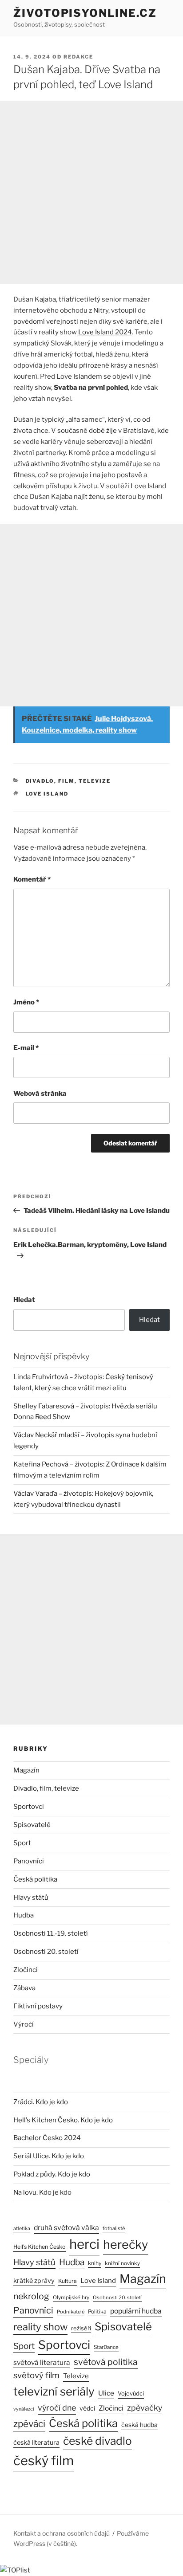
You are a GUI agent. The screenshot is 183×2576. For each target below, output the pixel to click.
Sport (22, 1843)
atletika (22, 2229)
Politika (97, 2311)
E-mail (26, 1048)
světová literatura (42, 2362)
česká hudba (139, 2425)
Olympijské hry (71, 2298)
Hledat (24, 1300)
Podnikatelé (71, 2312)
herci (84, 2244)
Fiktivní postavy (38, 2006)
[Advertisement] (91, 192)
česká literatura (36, 2443)
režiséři (81, 2328)
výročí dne (57, 2408)
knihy (95, 2263)
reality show (40, 2327)
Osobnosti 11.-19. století (51, 1933)
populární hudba (136, 2311)
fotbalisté (114, 2228)
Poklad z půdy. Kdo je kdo (52, 2174)
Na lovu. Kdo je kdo (42, 2192)
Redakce (78, 57)
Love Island (47, 794)
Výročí (24, 2024)
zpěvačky (145, 2408)
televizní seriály (54, 2391)
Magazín (26, 1770)
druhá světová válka (66, 2228)
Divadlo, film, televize (68, 781)
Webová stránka (40, 1094)
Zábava (24, 1988)
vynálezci (24, 2409)
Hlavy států (31, 1898)
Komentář (32, 879)
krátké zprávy (34, 2281)
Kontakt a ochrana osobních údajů (62, 2533)
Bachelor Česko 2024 (47, 2138)
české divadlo (97, 2441)
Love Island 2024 (105, 332)
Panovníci (29, 1861)
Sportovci (29, 1807)
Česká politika (35, 1879)
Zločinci (26, 1970)
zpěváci (29, 2424)
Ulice (106, 2393)
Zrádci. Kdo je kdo (41, 2102)
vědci (87, 2408)
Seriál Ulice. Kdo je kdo (49, 2156)
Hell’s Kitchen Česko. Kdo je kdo (63, 2120)
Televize (76, 2376)
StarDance (106, 2347)
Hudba (24, 1915)
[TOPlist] (15, 2570)
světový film (36, 2375)
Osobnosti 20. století (46, 1952)
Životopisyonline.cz (85, 13)
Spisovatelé (32, 1825)
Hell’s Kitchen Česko (40, 2247)
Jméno (26, 1002)
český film (44, 2460)
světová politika (106, 2362)
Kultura (68, 2281)
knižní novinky (122, 2263)
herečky (125, 2245)
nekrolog (31, 2296)
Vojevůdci (131, 2394)
